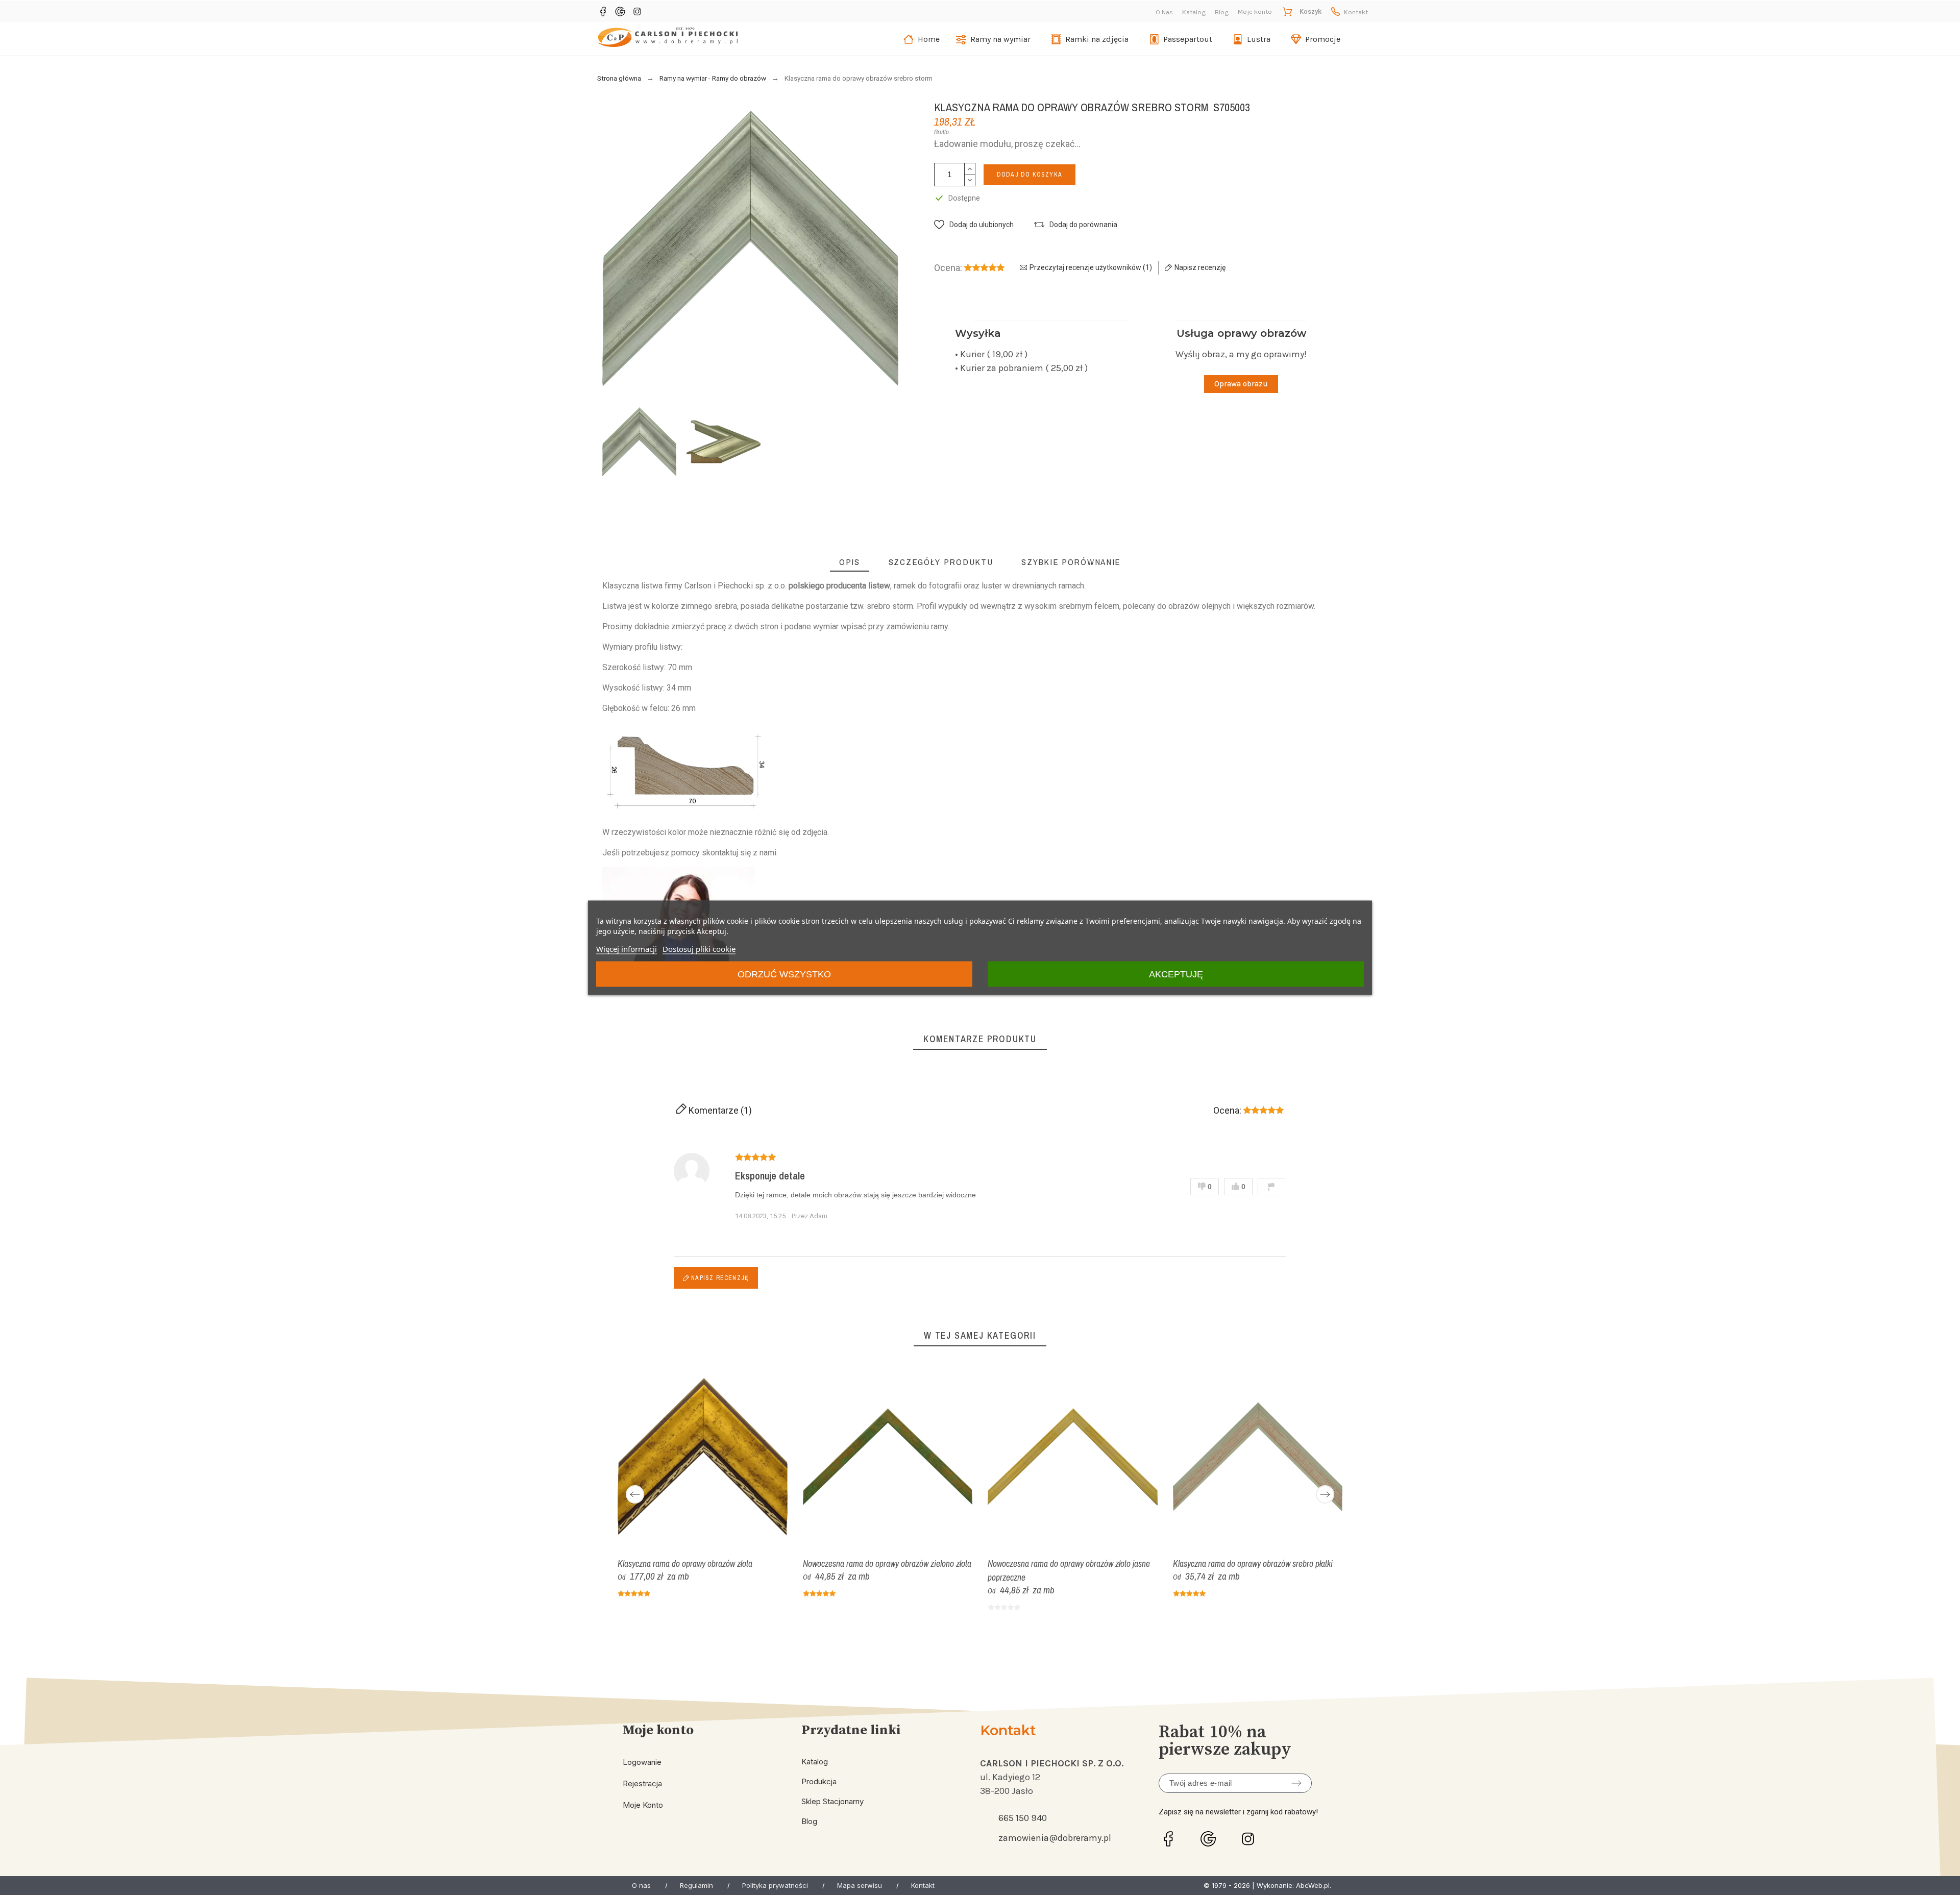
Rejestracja (642, 1783)
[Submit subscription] (1296, 1783)
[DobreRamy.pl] (667, 39)
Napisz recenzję (719, 1278)
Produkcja (819, 1781)
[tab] (850, 562)
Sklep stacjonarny (832, 1801)
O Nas (1164, 12)
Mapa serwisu (860, 1885)
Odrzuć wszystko (784, 974)
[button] (974, 225)
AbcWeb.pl (1313, 1885)
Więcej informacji (627, 948)
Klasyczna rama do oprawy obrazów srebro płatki (1253, 1563)
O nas (641, 1885)
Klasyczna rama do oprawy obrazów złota (685, 1563)
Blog (1222, 12)
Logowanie (642, 1762)
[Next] (1325, 1494)
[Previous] (635, 1494)
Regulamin (696, 1885)
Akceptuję (1176, 974)
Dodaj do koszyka (1030, 175)
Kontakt (1356, 12)
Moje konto (643, 1805)
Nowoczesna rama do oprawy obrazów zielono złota (887, 1563)
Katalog (1194, 12)
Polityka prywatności (775, 1885)
